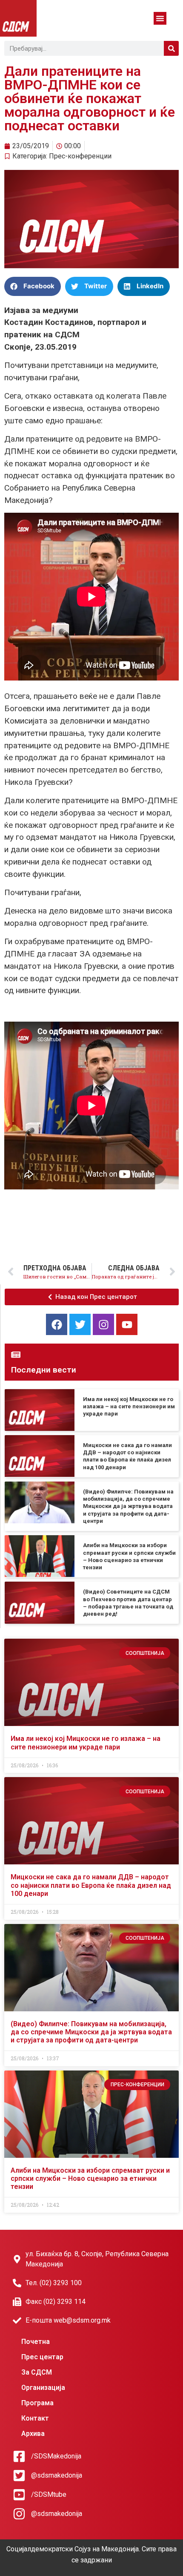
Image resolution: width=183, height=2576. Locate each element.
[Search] (171, 48)
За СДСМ (37, 2372)
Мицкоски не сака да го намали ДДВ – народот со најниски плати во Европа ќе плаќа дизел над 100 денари (91, 1885)
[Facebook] (57, 1324)
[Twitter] (80, 1324)
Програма (37, 2403)
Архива (33, 2434)
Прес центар (42, 2357)
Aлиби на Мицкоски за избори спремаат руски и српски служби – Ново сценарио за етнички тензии (90, 2178)
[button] (160, 18)
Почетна (36, 2342)
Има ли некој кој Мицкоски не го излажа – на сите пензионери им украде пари (129, 1407)
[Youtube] (127, 1324)
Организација (43, 2388)
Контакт (35, 2418)
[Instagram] (103, 1324)
